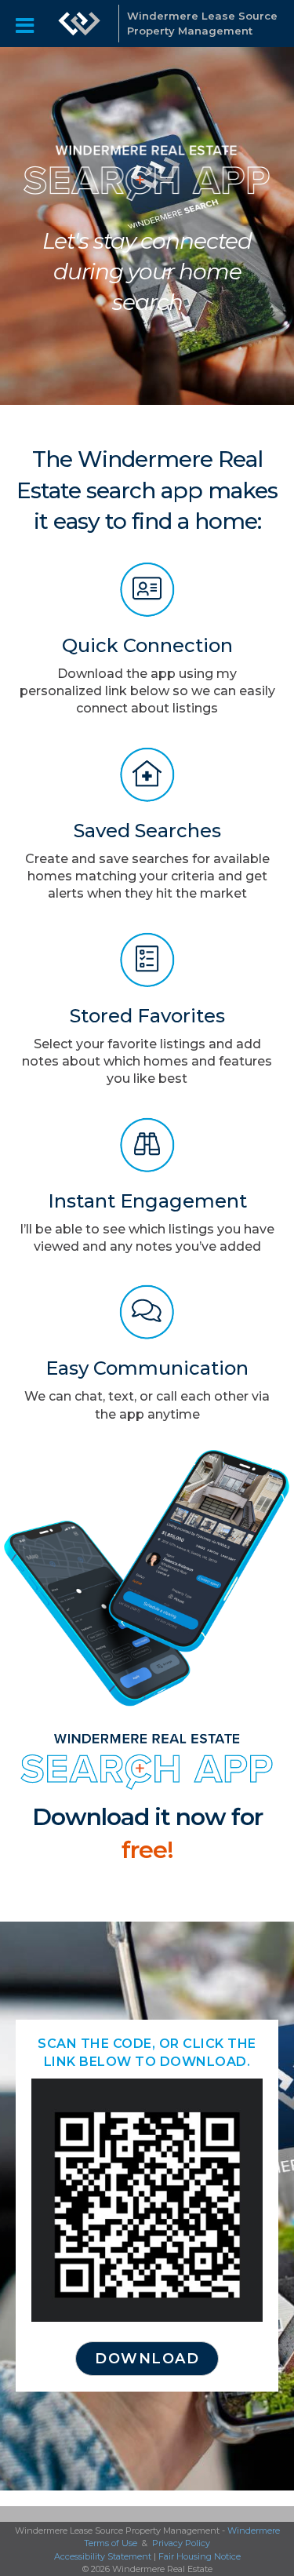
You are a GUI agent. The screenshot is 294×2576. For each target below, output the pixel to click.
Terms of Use (111, 2543)
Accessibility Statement (103, 2556)
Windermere (254, 2530)
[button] (147, 2359)
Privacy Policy (181, 2543)
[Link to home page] (79, 24)
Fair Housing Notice (200, 2556)
